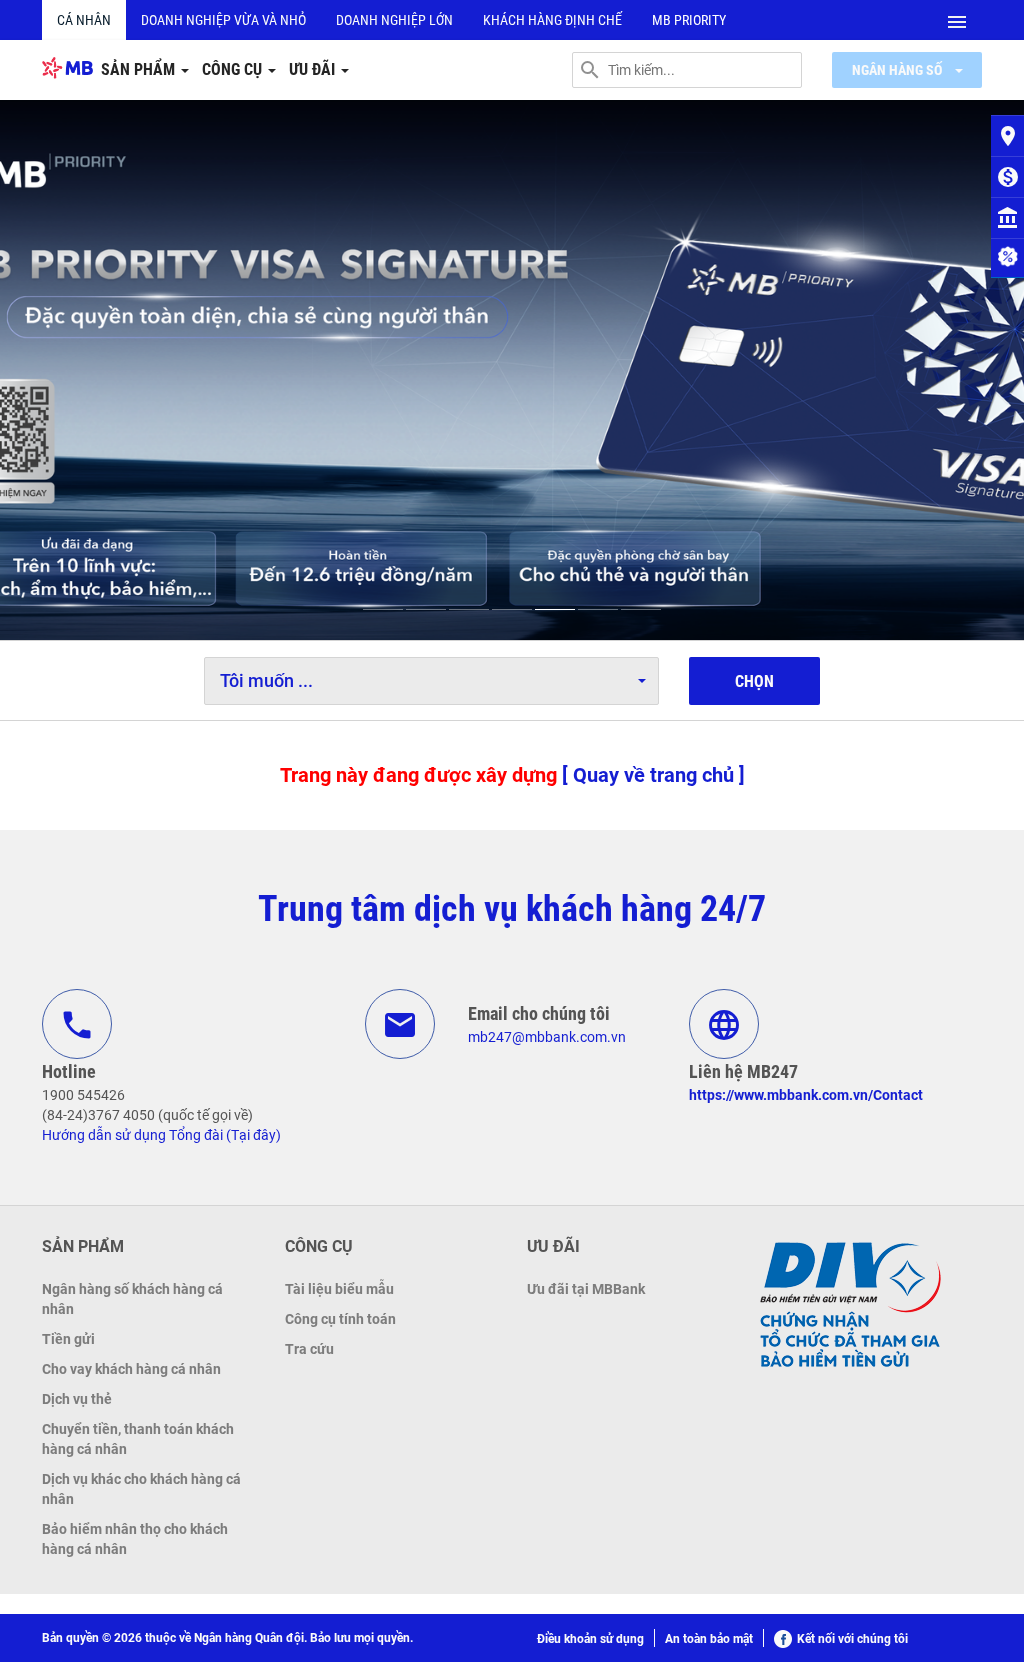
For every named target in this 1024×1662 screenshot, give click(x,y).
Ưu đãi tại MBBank (586, 1289)
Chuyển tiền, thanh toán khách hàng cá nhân (138, 1439)
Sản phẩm (140, 69)
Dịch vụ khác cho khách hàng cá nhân (141, 1489)
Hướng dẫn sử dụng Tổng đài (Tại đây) (161, 1135)
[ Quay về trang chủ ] (653, 775)
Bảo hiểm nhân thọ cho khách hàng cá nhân (135, 1539)
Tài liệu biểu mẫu (339, 1289)
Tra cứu (309, 1349)
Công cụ (234, 69)
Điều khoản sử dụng (590, 1639)
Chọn (754, 681)
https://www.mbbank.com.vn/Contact (806, 1095)
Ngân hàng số (898, 70)
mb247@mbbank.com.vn (547, 1037)
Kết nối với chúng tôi (852, 1639)
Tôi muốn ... (266, 680)
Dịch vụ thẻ (77, 1399)
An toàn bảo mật (709, 1639)
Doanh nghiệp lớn (394, 20)
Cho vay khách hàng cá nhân (131, 1369)
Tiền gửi (68, 1339)
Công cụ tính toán (340, 1319)
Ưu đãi (314, 69)
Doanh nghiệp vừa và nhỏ (223, 20)
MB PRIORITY (689, 20)
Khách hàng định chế (552, 20)
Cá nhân (84, 20)
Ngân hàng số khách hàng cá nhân (132, 1299)
